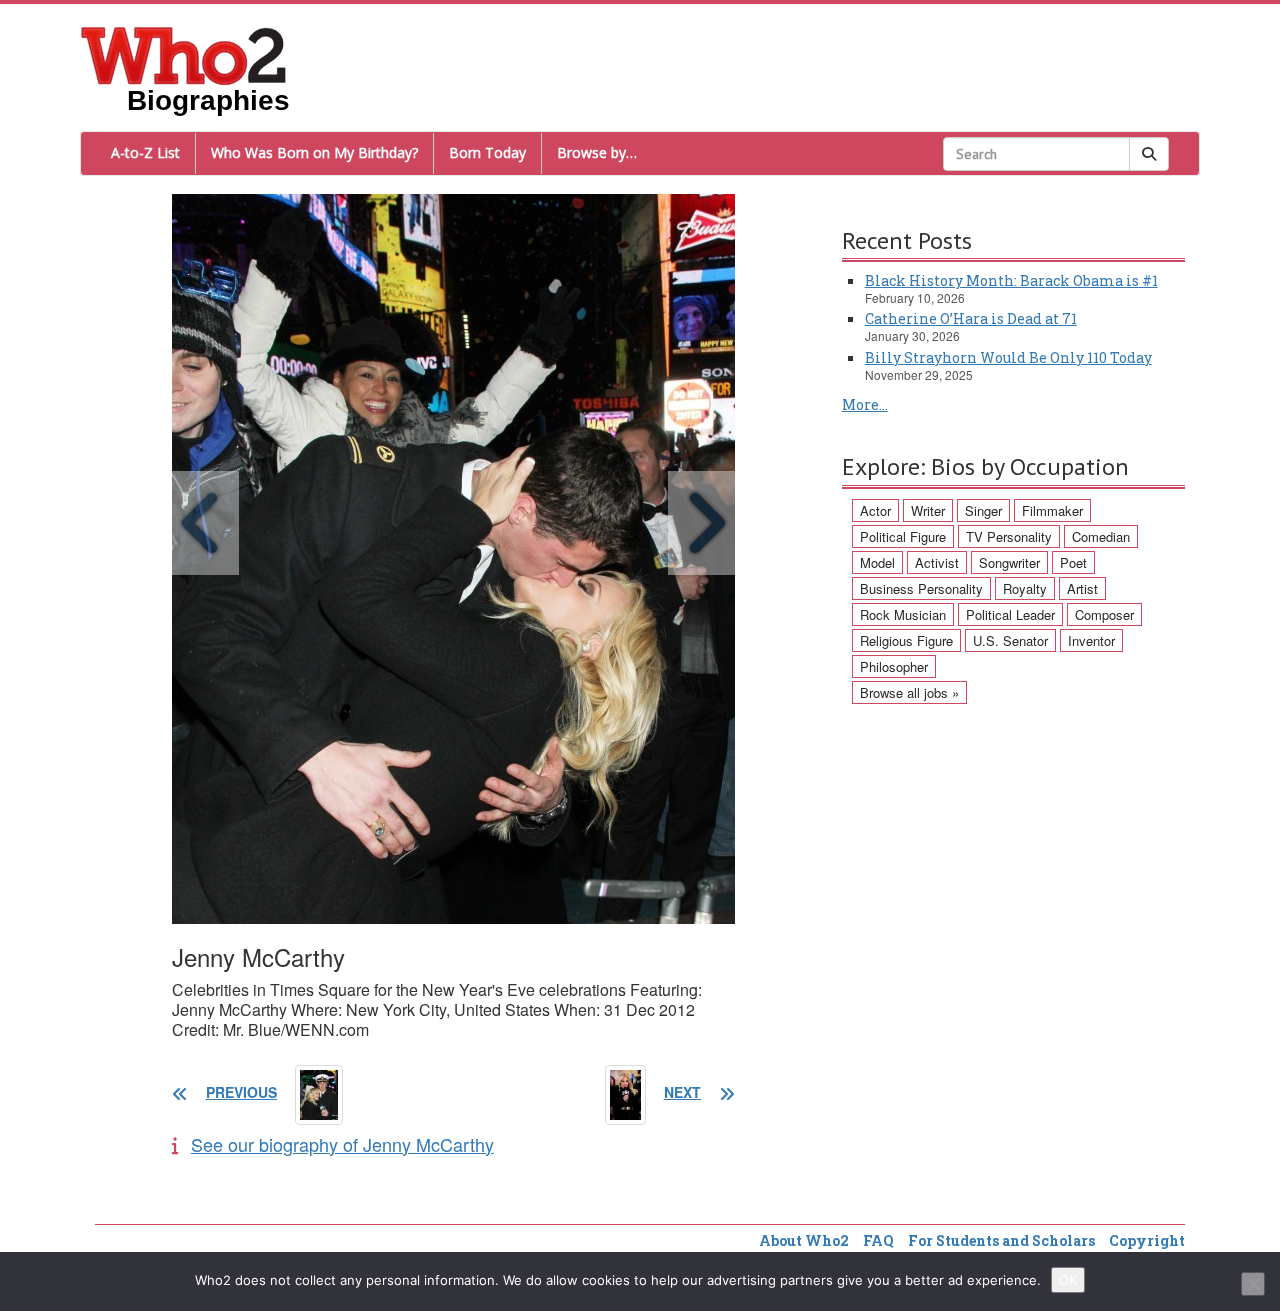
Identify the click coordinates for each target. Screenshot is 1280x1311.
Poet (1073, 562)
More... (865, 404)
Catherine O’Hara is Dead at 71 (971, 318)
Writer (928, 510)
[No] (1253, 1284)
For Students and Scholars (1001, 1240)
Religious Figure (906, 640)
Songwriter (1009, 562)
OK (1068, 1280)
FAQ (878, 1240)
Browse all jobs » (909, 692)
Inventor (1091, 640)
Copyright (1147, 1240)
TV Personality (1009, 536)
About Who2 (804, 1240)
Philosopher (894, 666)
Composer (1104, 614)
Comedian (1101, 536)
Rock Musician (903, 614)
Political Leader (1010, 614)
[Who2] (184, 54)
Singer (983, 510)
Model (877, 562)
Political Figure (903, 536)
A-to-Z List (145, 152)
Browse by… (597, 152)
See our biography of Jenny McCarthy (342, 1144)
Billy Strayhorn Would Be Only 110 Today (1008, 357)
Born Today (487, 152)
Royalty (1025, 588)
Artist (1082, 588)
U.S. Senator (1010, 640)
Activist (937, 562)
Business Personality (921, 588)
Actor (875, 510)
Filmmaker (1052, 510)
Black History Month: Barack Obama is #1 (1011, 280)
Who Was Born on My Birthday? (314, 152)
